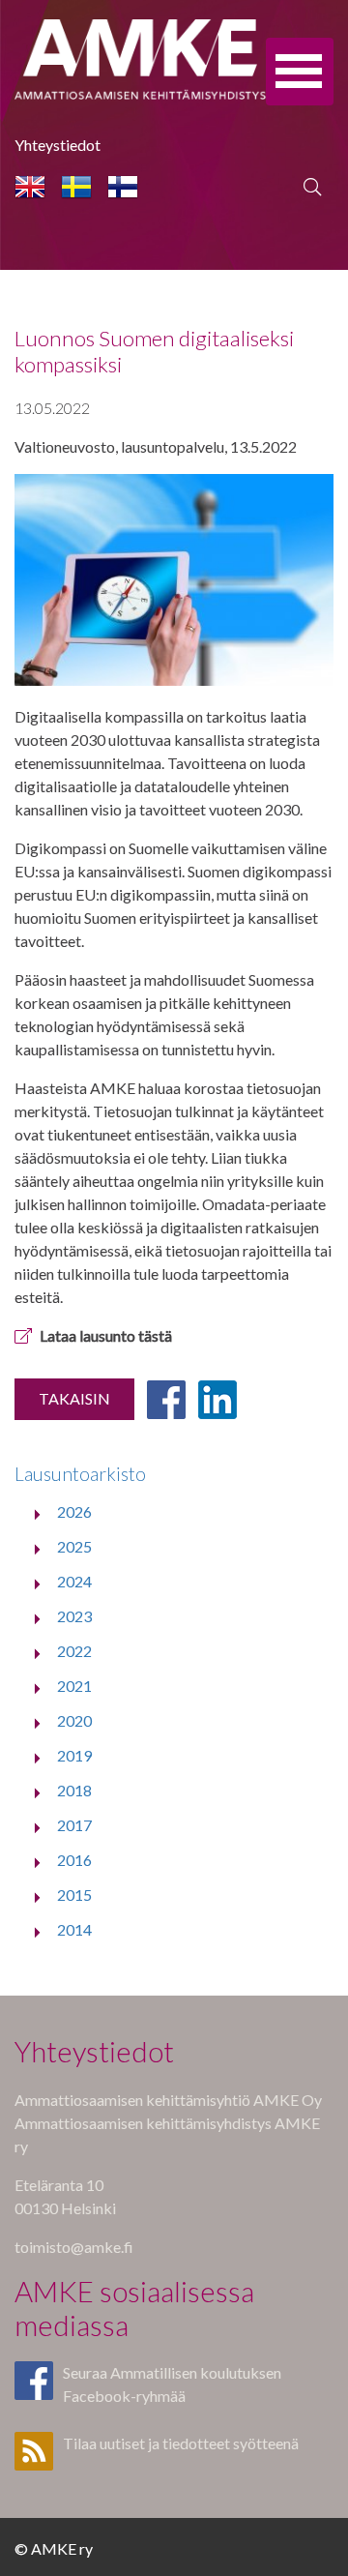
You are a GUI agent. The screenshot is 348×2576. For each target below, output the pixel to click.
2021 (74, 1686)
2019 (74, 1755)
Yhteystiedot (58, 145)
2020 (74, 1720)
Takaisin (74, 1398)
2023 (74, 1616)
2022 (74, 1651)
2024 (74, 1581)
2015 (74, 1895)
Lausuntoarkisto (80, 1474)
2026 (74, 1511)
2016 (74, 1860)
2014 (74, 1929)
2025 (74, 1546)
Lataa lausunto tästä (106, 1335)
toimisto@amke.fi (74, 2247)
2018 (74, 1790)
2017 (74, 1825)
